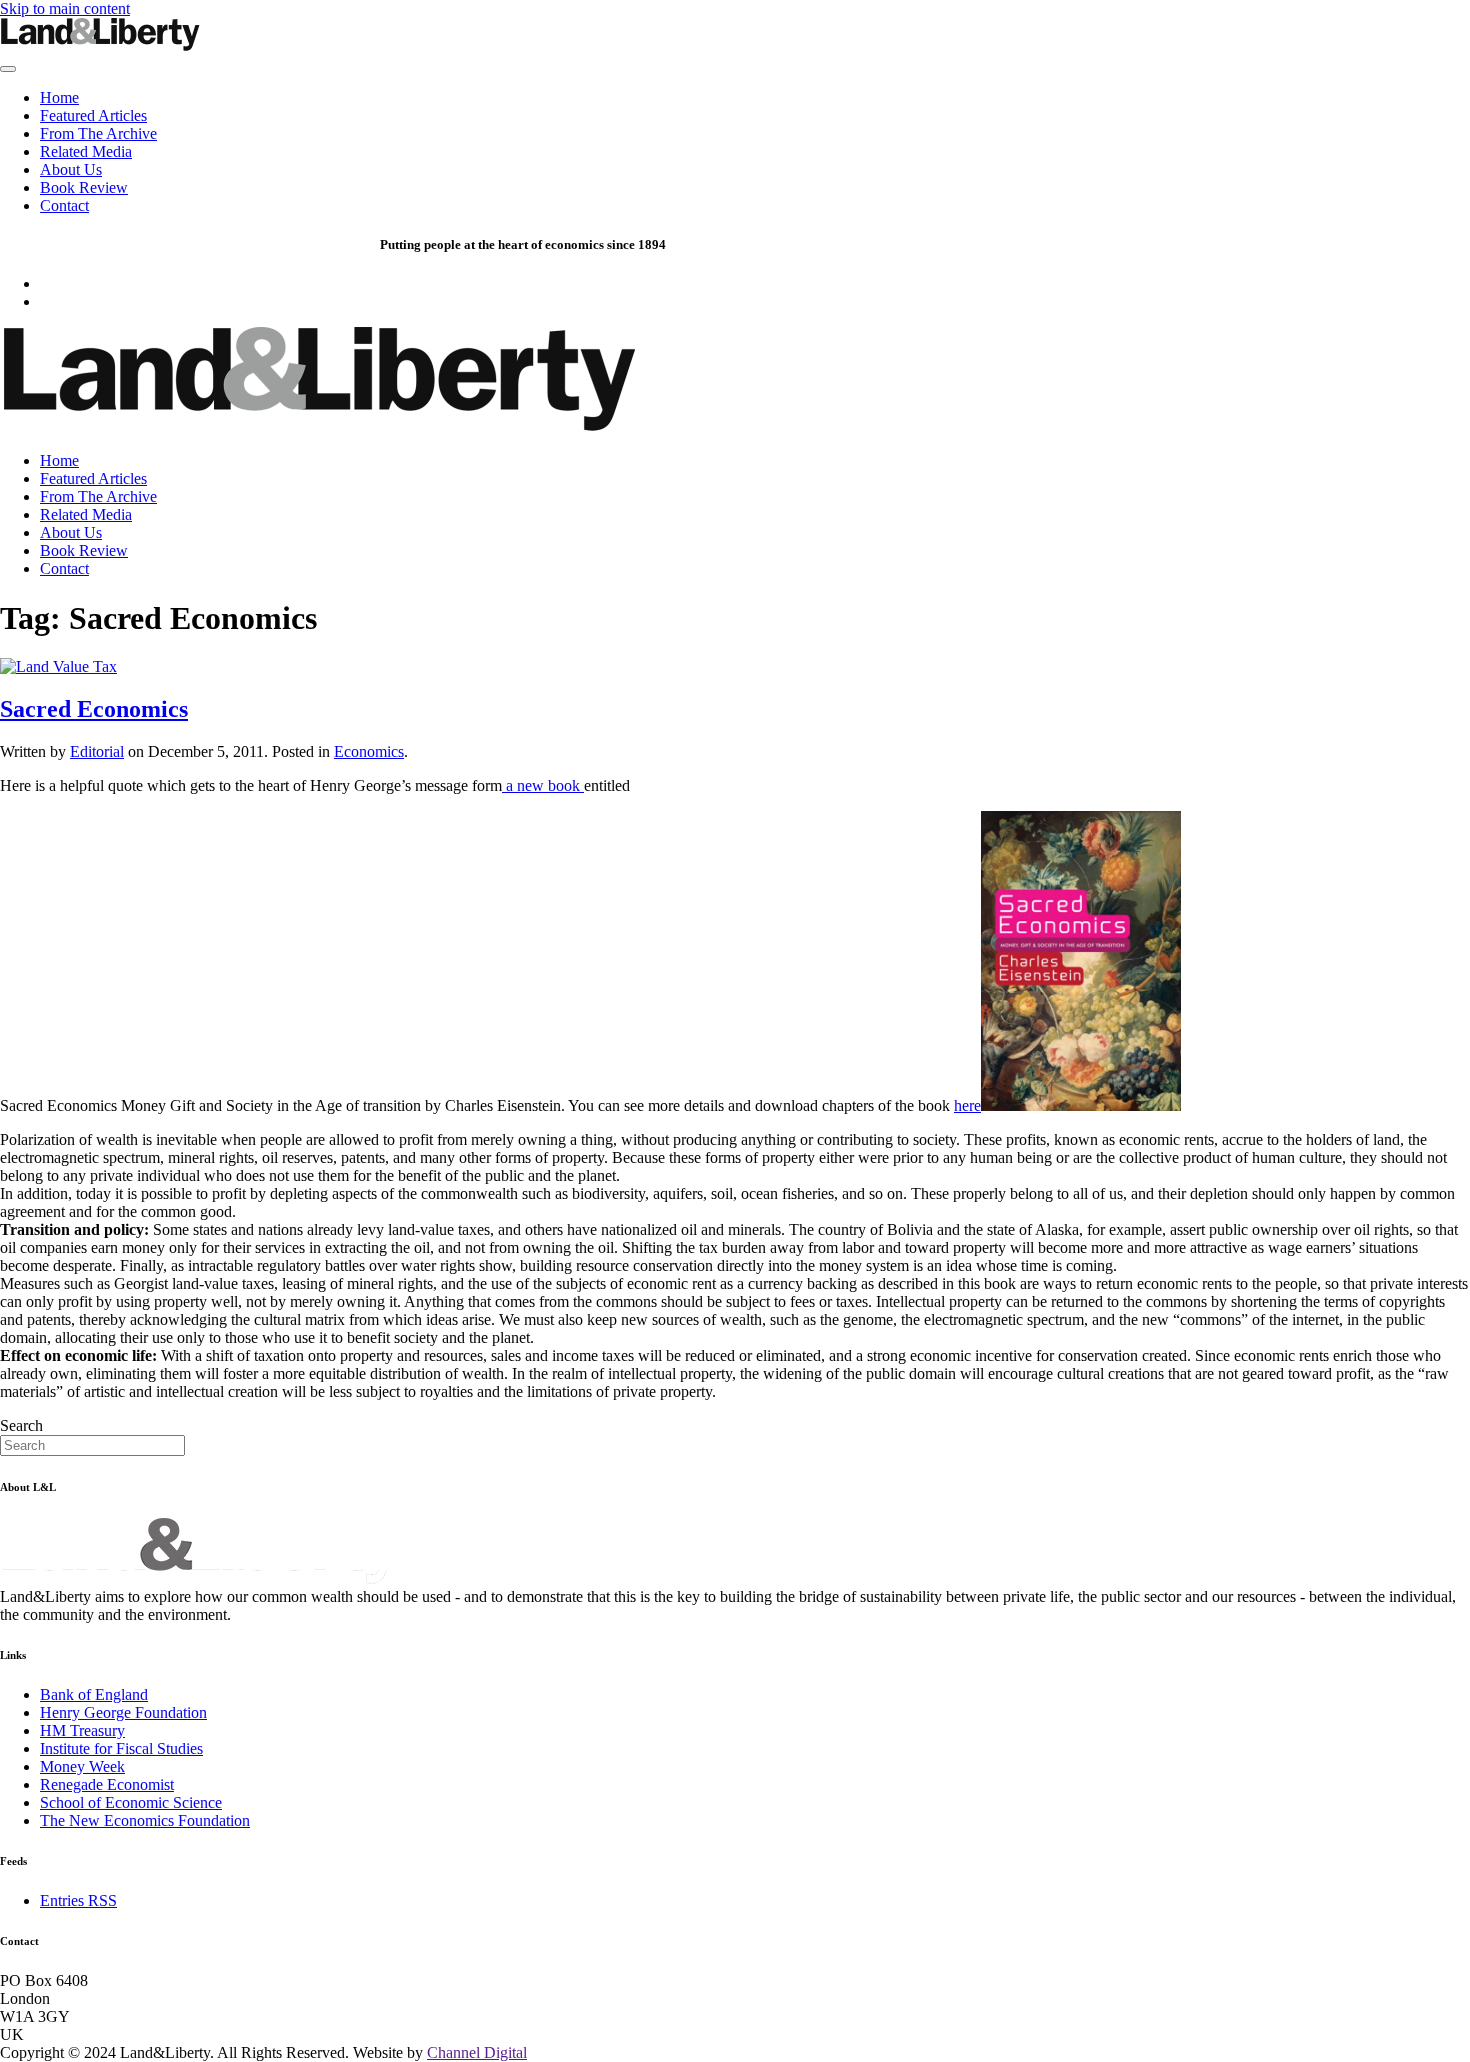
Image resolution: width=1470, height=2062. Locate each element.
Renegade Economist (107, 1784)
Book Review (84, 187)
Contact (64, 205)
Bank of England (94, 1694)
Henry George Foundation (123, 1712)
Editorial (97, 751)
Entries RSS (78, 1900)
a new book (543, 785)
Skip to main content (65, 8)
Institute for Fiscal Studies (121, 1748)
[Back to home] (100, 45)
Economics (369, 751)
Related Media (86, 151)
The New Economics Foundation (145, 1820)
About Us (71, 169)
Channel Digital (477, 2052)
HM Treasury (82, 1730)
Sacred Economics (94, 709)
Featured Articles (93, 115)
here (967, 1105)
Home (59, 97)
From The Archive (98, 133)
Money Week (82, 1766)
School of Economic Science (131, 1802)
